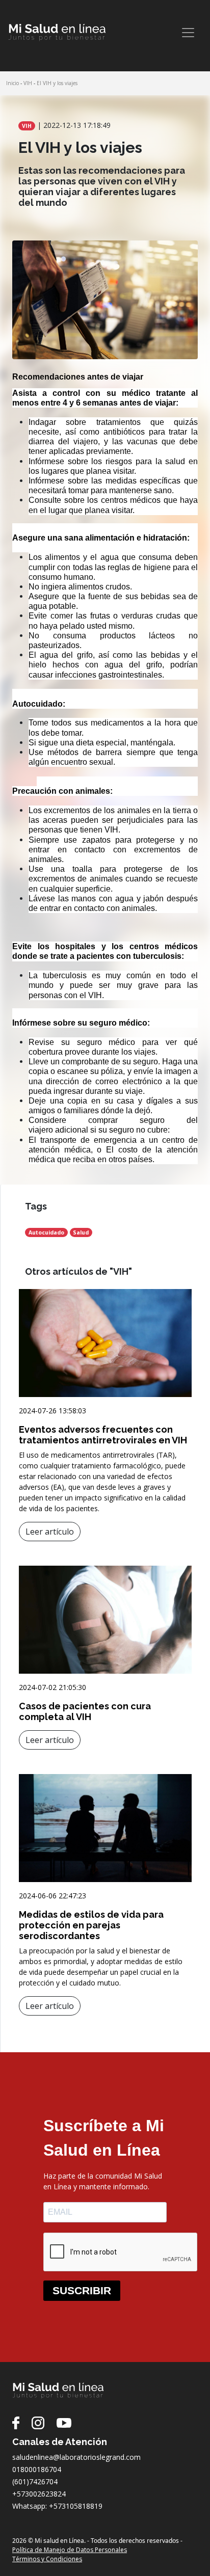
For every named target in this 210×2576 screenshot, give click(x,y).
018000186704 (37, 2469)
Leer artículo (50, 1532)
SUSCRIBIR (82, 2290)
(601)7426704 (35, 2481)
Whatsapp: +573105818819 (57, 2506)
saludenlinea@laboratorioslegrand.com (76, 2457)
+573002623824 (39, 2494)
